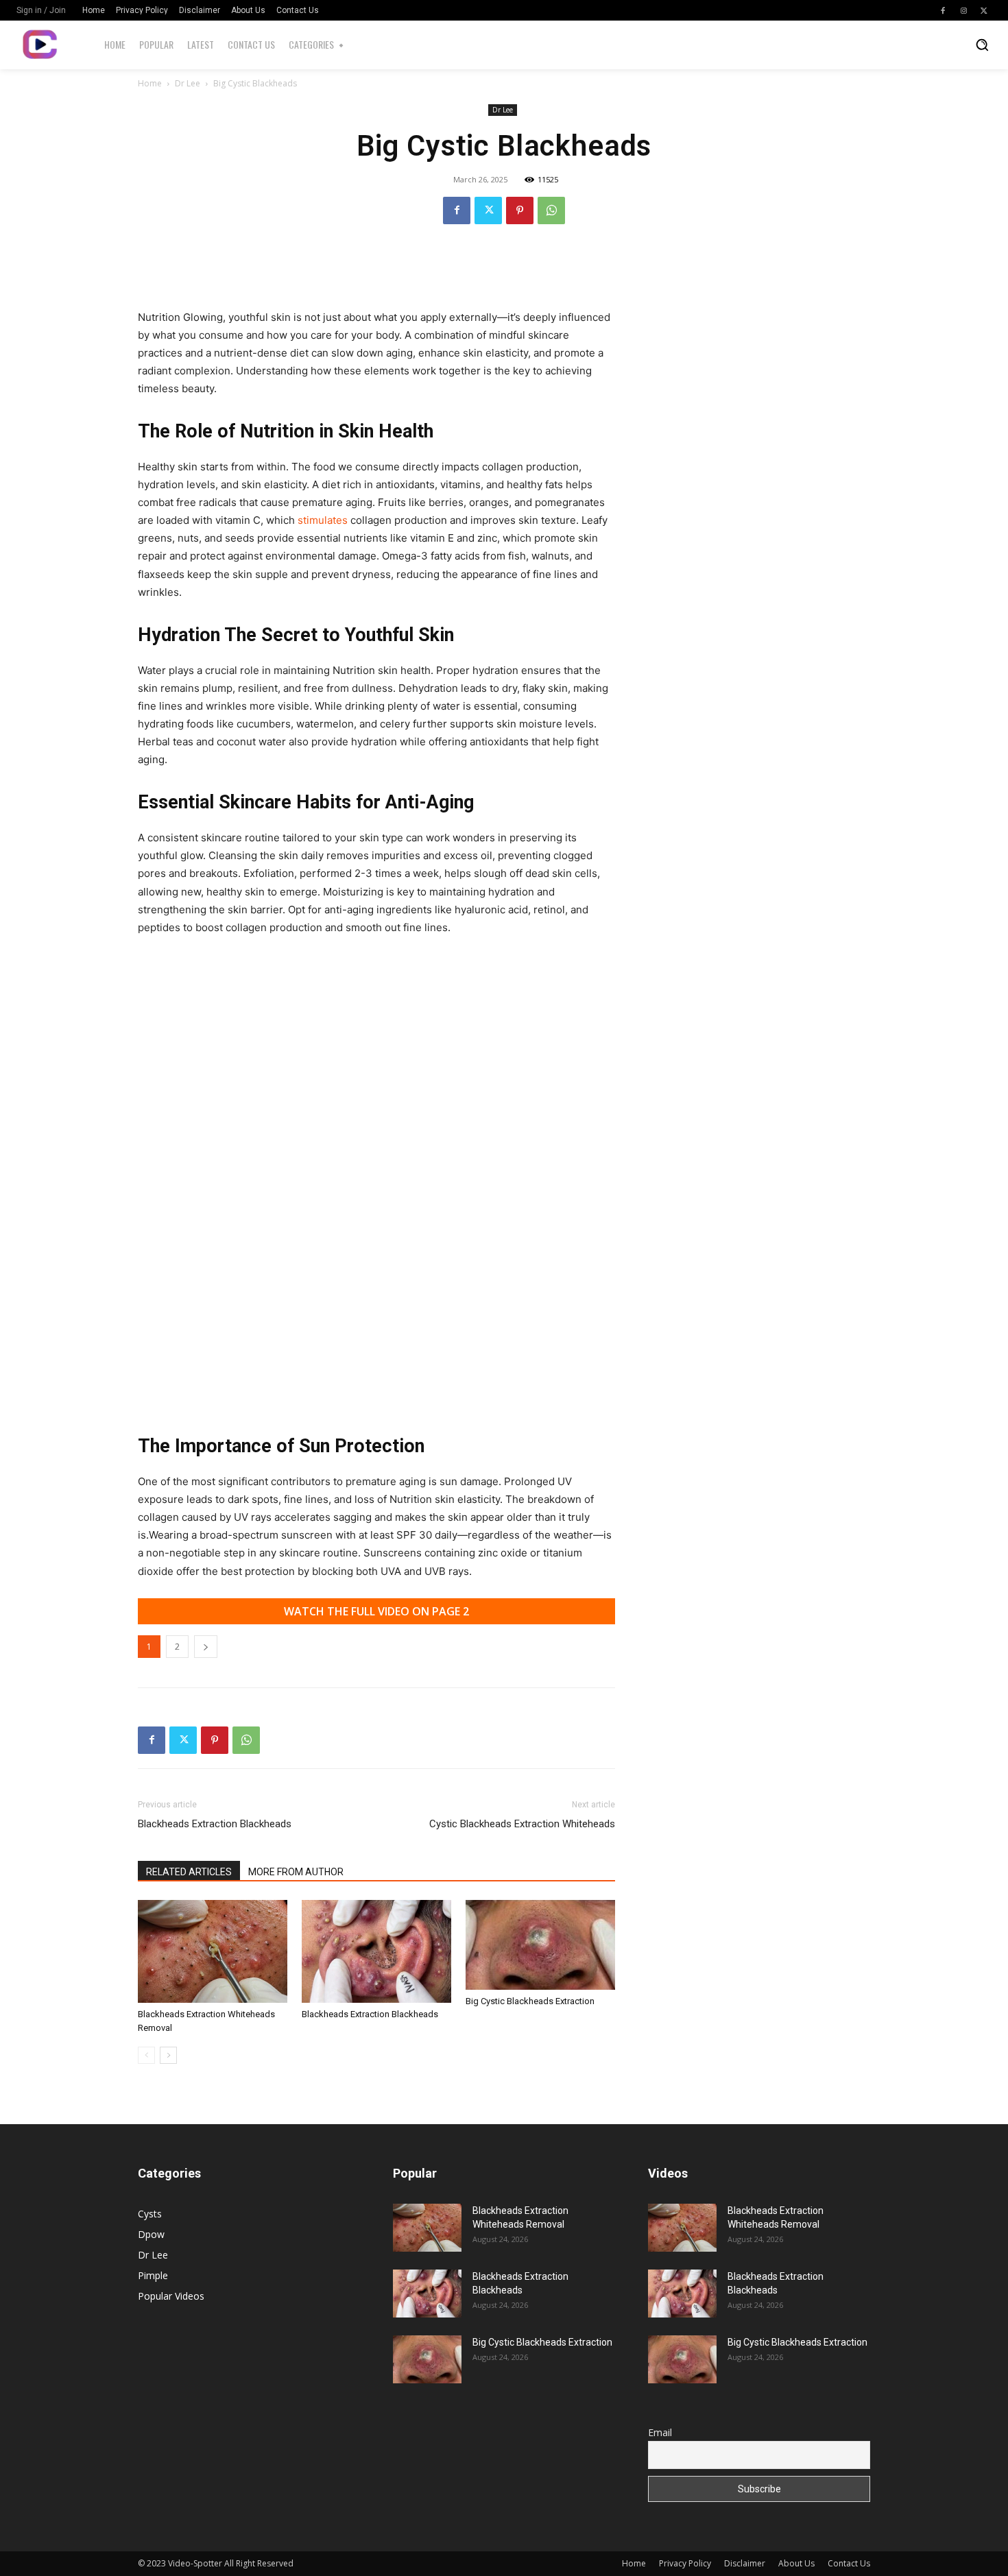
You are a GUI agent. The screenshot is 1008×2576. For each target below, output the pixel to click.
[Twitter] (984, 10)
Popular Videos (171, 2296)
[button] (982, 45)
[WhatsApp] (551, 210)
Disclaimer (745, 2563)
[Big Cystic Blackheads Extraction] (540, 1945)
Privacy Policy (685, 2563)
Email (660, 2432)
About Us (796, 2563)
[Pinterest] (520, 210)
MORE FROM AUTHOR (296, 1872)
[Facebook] (943, 10)
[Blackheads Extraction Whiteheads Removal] (213, 1951)
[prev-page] (146, 2055)
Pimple (153, 2275)
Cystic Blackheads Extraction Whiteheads (522, 1824)
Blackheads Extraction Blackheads (215, 1824)
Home (150, 83)
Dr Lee (188, 83)
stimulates (323, 520)
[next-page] (168, 2055)
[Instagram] (963, 10)
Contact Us (849, 2563)
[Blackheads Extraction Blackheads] (376, 1951)
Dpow (151, 2234)
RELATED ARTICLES (189, 1872)
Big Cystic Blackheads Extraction (530, 2001)
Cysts (150, 2214)
